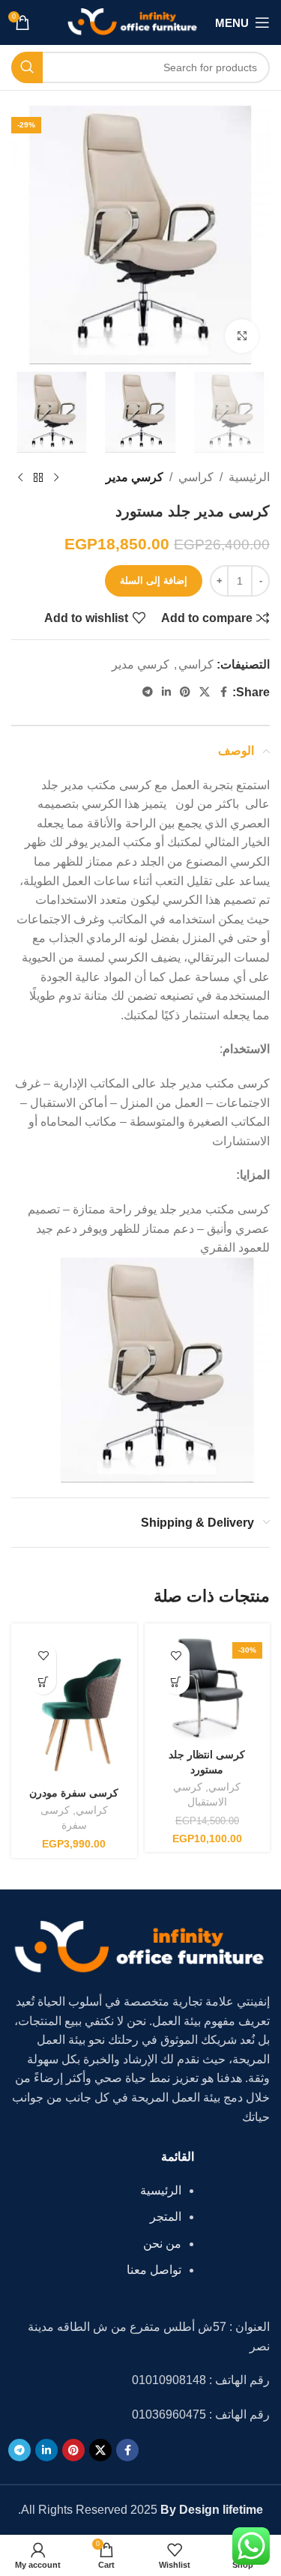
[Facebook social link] (223, 692)
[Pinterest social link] (185, 692)
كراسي (196, 477)
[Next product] (20, 477)
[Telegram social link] (148, 692)
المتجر (166, 2217)
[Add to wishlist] (176, 1655)
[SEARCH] (27, 67)
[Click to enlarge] (242, 336)
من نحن (162, 2244)
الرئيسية (249, 477)
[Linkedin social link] (166, 692)
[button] (176, 1681)
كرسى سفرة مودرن (74, 1793)
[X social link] (205, 692)
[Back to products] (38, 477)
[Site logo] (133, 21)
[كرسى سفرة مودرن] (74, 1705)
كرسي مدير (135, 477)
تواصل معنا (154, 2270)
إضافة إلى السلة (154, 580)
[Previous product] (56, 477)
